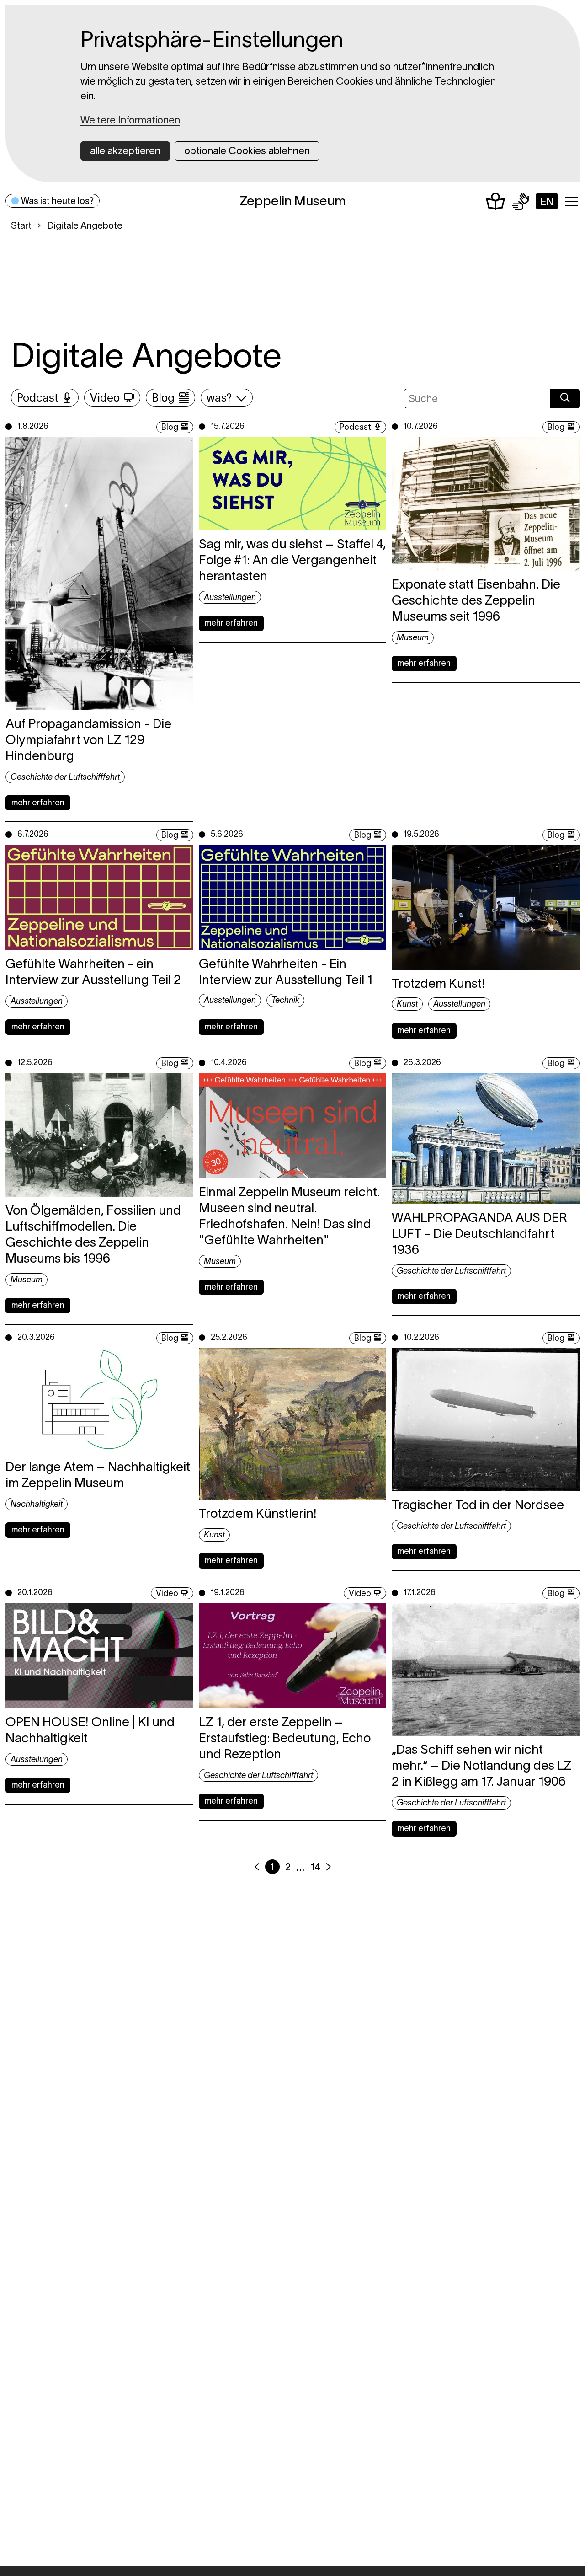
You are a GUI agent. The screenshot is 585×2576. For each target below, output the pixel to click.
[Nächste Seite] (329, 1867)
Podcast (37, 398)
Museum (413, 637)
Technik (285, 1000)
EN (547, 201)
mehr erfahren (38, 803)
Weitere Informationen (130, 120)
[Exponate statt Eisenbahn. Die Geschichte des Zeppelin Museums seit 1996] (486, 504)
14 (315, 1867)
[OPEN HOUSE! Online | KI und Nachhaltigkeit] (99, 1656)
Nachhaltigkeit (37, 1504)
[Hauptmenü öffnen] (571, 201)
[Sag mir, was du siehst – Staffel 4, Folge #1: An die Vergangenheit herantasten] (293, 484)
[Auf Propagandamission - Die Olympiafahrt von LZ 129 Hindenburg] (99, 573)
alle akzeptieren (125, 150)
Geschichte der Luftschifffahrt (65, 777)
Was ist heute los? (57, 201)
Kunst (407, 1004)
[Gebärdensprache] (521, 201)
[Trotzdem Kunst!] (486, 907)
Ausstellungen (230, 597)
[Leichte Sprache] (495, 201)
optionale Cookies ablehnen (247, 150)
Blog (163, 398)
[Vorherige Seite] (257, 1867)
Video (105, 398)
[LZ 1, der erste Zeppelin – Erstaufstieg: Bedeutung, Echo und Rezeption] (293, 1656)
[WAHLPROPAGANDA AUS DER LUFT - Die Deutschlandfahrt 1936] (486, 1138)
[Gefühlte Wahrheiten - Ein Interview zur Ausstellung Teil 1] (293, 897)
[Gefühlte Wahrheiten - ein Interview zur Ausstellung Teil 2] (99, 897)
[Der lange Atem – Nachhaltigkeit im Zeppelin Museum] (99, 1400)
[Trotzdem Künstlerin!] (293, 1424)
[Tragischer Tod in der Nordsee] (486, 1419)
